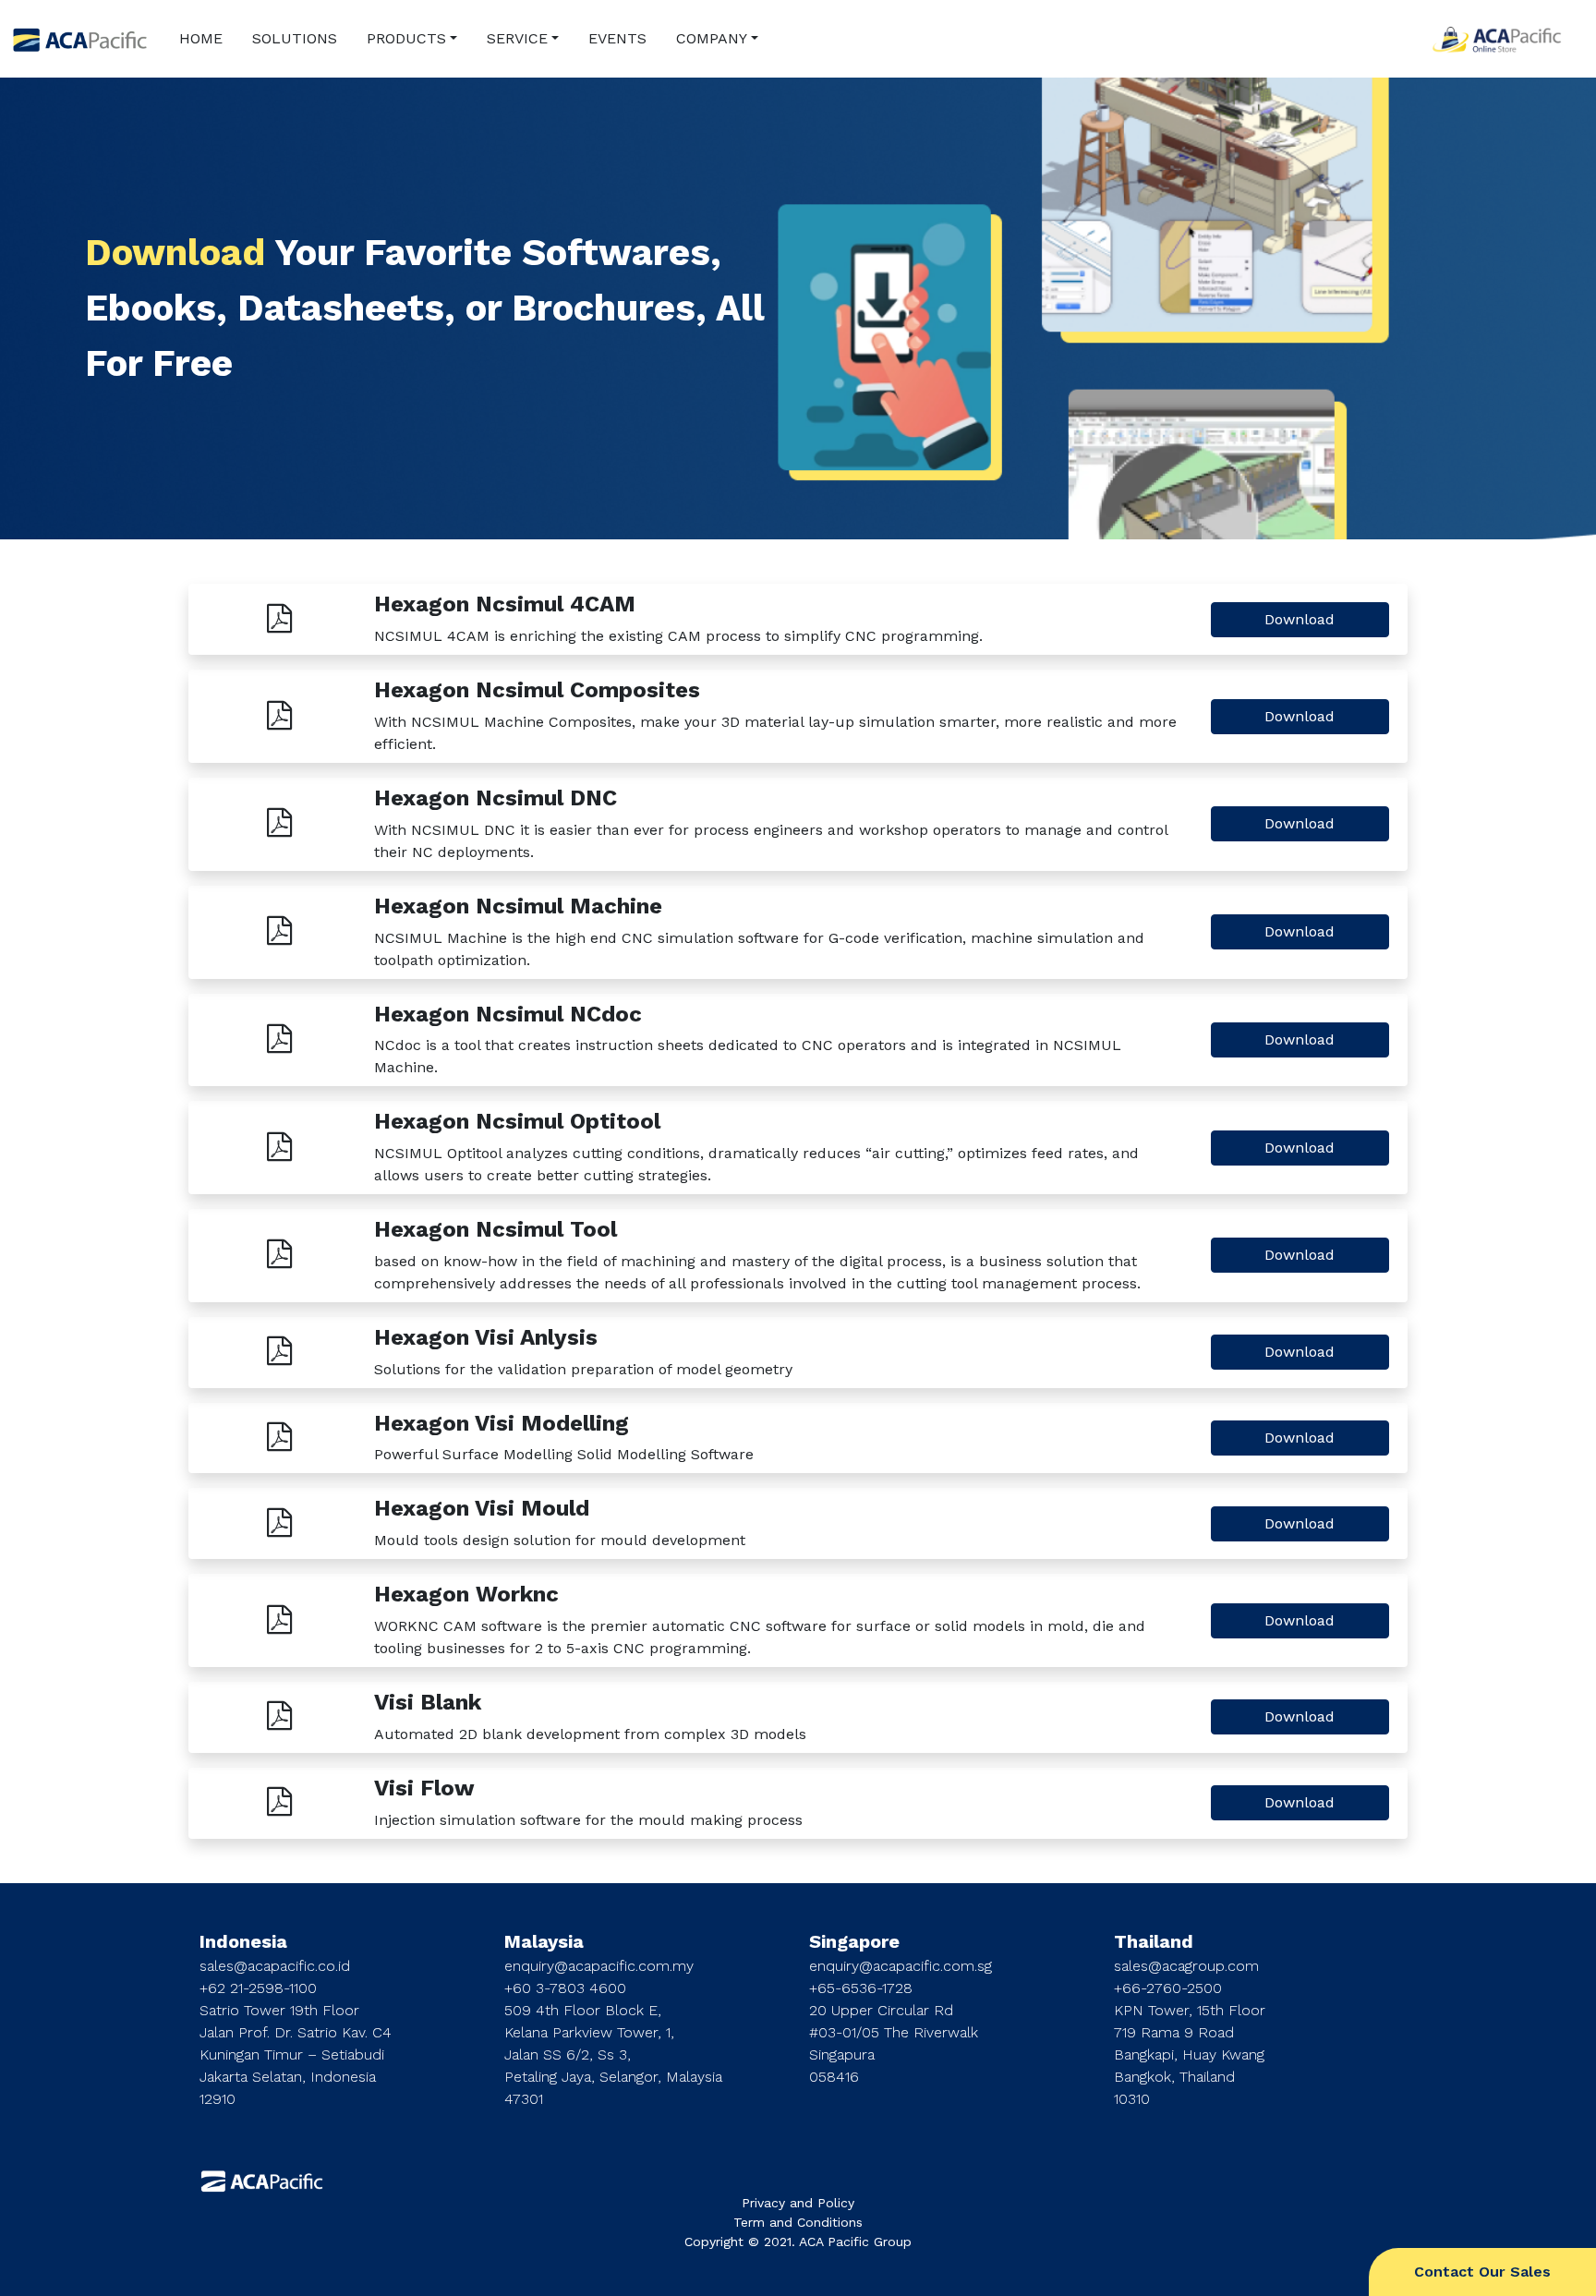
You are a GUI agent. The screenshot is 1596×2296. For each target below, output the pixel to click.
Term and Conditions (798, 2222)
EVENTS (617, 38)
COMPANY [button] (712, 38)
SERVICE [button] (517, 38)
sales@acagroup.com (1186, 1966)
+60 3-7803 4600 (565, 1988)
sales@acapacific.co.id (275, 1966)
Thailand (1154, 1941)
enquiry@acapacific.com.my (599, 1966)
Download (1300, 619)
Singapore (854, 1941)
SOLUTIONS (295, 38)
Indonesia (243, 1941)
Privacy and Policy (798, 2203)
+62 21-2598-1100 (258, 1988)
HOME (201, 38)
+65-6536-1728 (861, 1988)
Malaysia (544, 1941)
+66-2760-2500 (1168, 1988)
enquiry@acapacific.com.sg (901, 1966)
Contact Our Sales (1482, 2272)
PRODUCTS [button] (406, 38)
